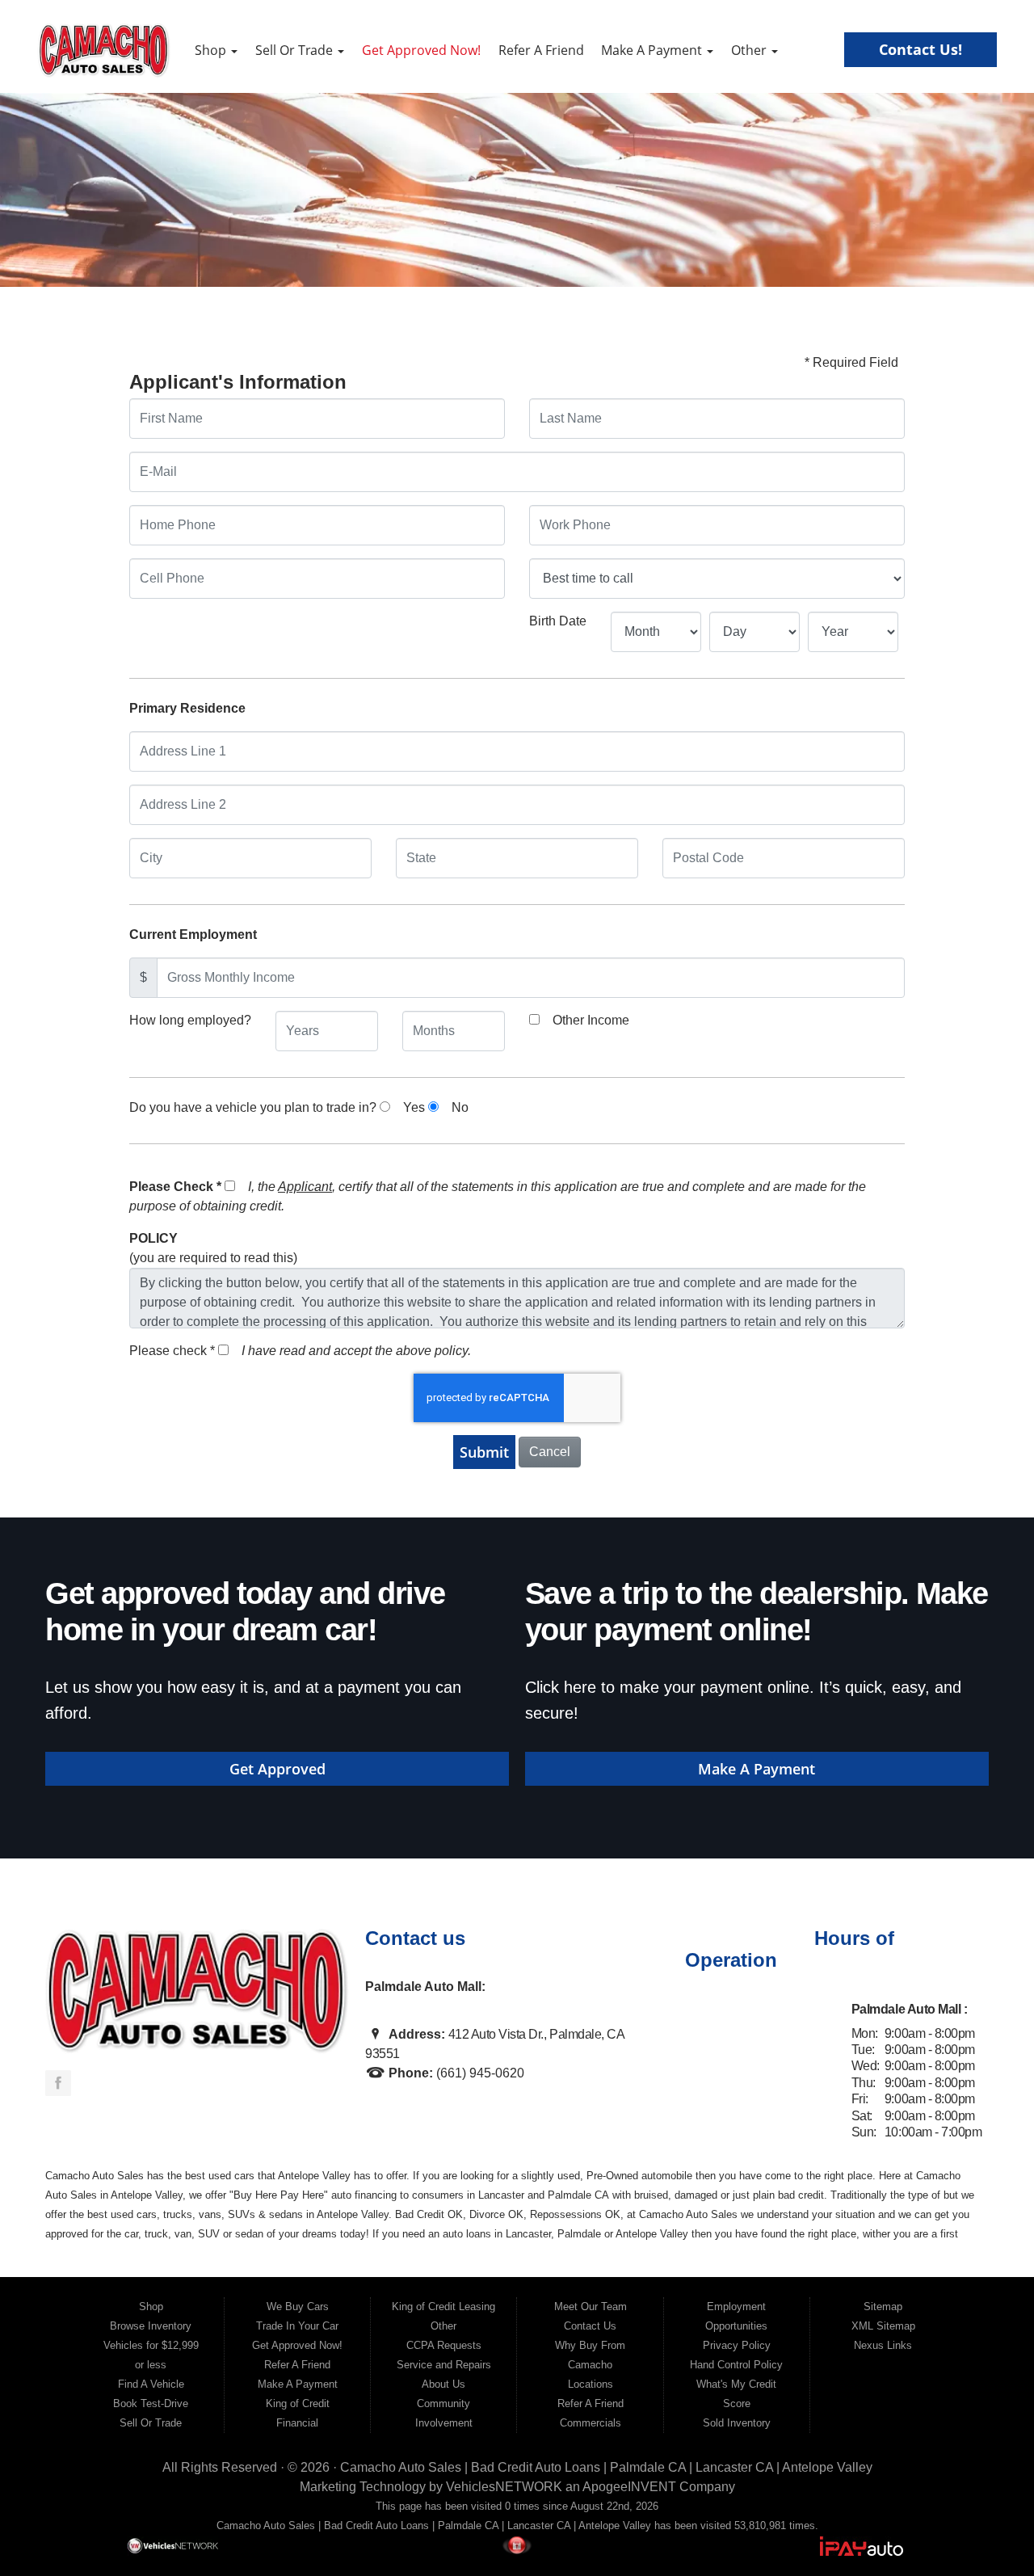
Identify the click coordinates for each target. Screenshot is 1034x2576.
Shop (212, 50)
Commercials (591, 2423)
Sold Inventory (737, 2423)
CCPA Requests (444, 2345)
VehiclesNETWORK (504, 2487)
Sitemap (883, 2307)
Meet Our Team (591, 2307)
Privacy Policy (737, 2345)
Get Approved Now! (421, 50)
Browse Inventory (151, 2326)
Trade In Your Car (297, 2326)
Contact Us (590, 2326)
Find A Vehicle (151, 2384)
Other (750, 50)
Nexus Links (883, 2345)
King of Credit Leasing (443, 2307)
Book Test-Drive (151, 2403)
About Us (443, 2384)
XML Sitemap (883, 2326)
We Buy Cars (298, 2307)
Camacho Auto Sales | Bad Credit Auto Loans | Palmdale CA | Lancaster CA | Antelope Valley (606, 2467)
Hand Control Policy (736, 2365)
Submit (484, 1452)
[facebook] (58, 2083)
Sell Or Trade (296, 50)
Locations (591, 2384)
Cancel (550, 1452)
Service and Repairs (444, 2365)
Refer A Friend (541, 50)
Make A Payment (653, 50)
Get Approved (277, 1769)
